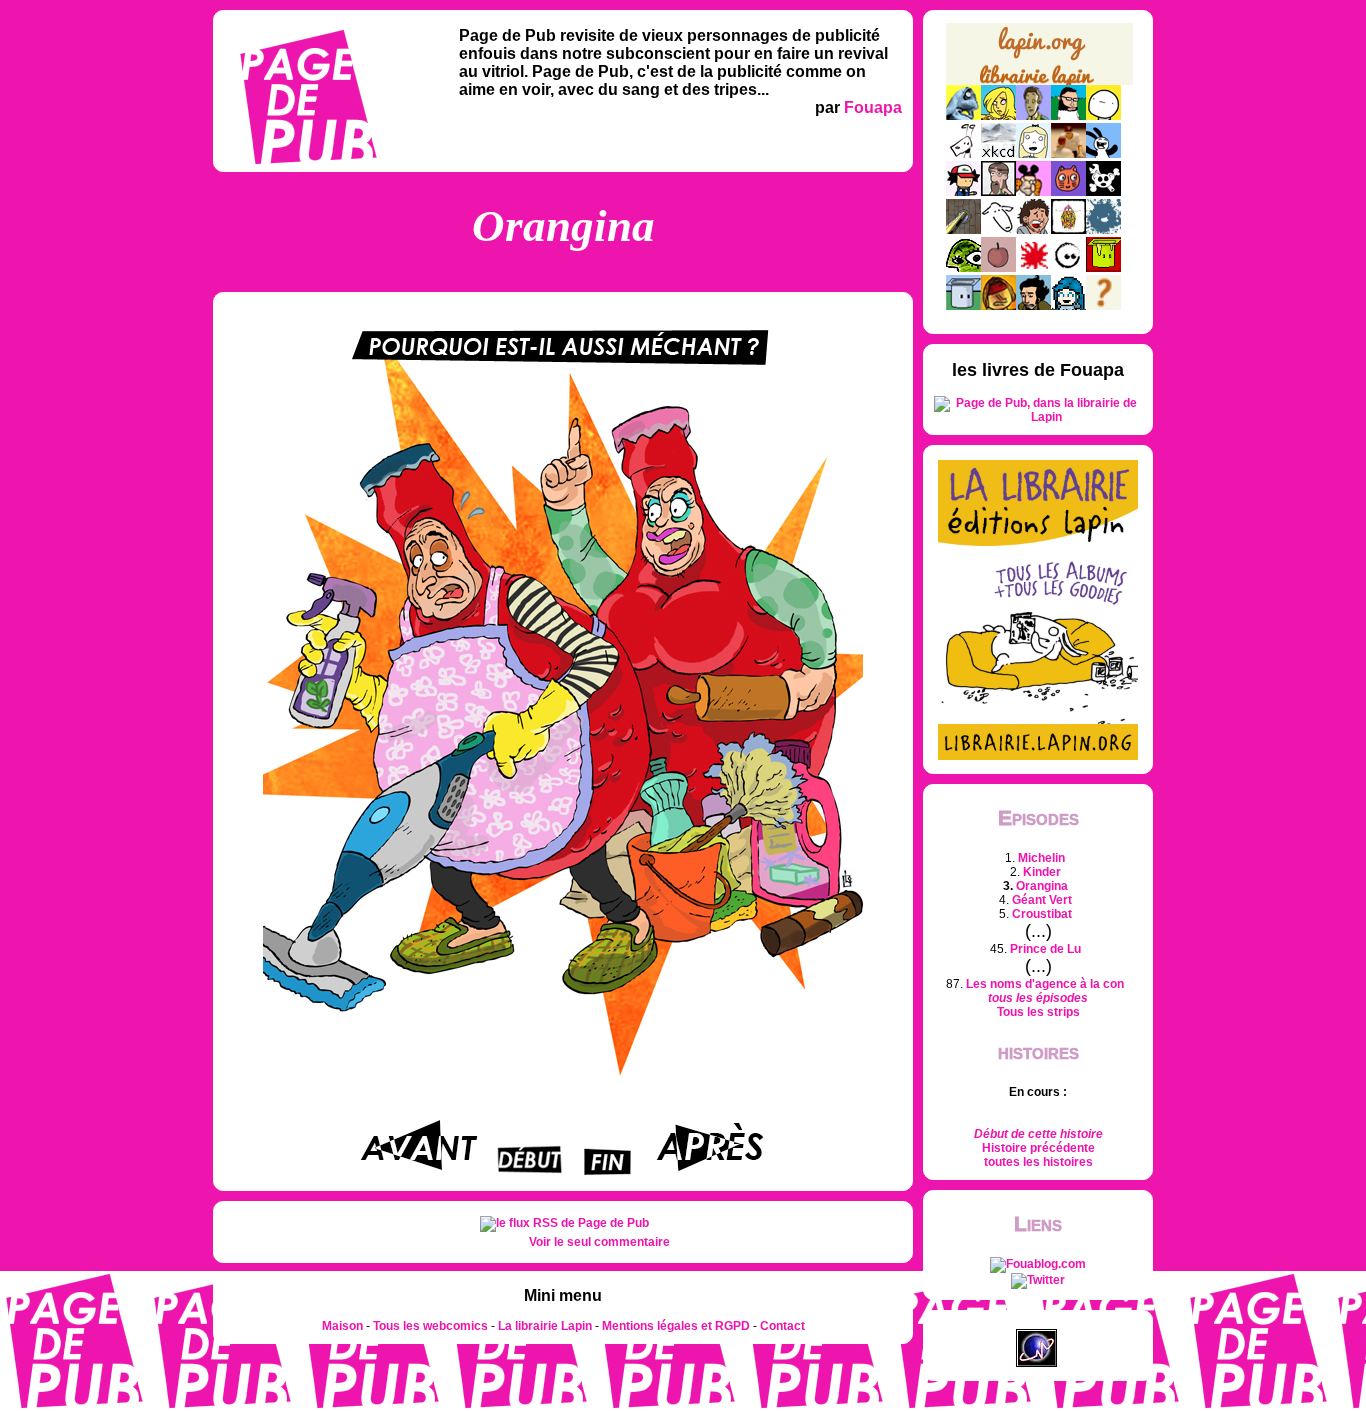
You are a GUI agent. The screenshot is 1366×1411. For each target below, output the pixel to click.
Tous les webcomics (430, 1326)
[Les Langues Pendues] (963, 268)
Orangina (1042, 886)
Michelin (1041, 858)
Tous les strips (1038, 1012)
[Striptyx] (1033, 230)
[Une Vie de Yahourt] (963, 306)
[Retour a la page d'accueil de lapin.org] (1039, 60)
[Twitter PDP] (1038, 1280)
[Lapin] (963, 116)
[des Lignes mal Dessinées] (1033, 154)
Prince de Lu (1045, 949)
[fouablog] (1038, 1264)
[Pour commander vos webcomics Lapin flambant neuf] (1039, 82)
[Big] (1068, 154)
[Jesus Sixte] (998, 192)
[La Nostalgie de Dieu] (1068, 268)
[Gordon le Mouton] (998, 230)
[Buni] (1103, 154)
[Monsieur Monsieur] (1033, 268)
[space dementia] (1103, 192)
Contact (782, 1326)
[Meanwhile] (1103, 230)
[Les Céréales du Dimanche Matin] (1033, 116)
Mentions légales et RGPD (676, 1326)
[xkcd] (998, 154)
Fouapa (873, 107)
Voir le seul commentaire (599, 1242)
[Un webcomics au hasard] (1103, 306)
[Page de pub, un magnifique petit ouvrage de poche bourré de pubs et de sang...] (1038, 417)
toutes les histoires (1038, 1162)
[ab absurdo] (1103, 116)
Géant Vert (1042, 900)
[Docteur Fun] (1033, 192)
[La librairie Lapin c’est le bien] (1038, 756)
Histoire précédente (1038, 1148)
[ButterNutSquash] (1033, 306)
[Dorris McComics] (1068, 192)
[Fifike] (963, 154)
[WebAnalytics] (1038, 1322)
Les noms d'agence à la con (1045, 984)
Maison (342, 1326)
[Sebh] (1068, 116)
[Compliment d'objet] (998, 268)
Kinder (1042, 872)
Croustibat (1042, 914)
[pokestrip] (963, 192)
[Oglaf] (998, 116)
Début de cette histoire (1038, 1134)
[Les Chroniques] (1068, 306)
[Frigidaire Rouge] (1103, 268)
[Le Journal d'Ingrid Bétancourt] (998, 306)
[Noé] (963, 230)
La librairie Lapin (545, 1326)
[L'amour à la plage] (1068, 230)
